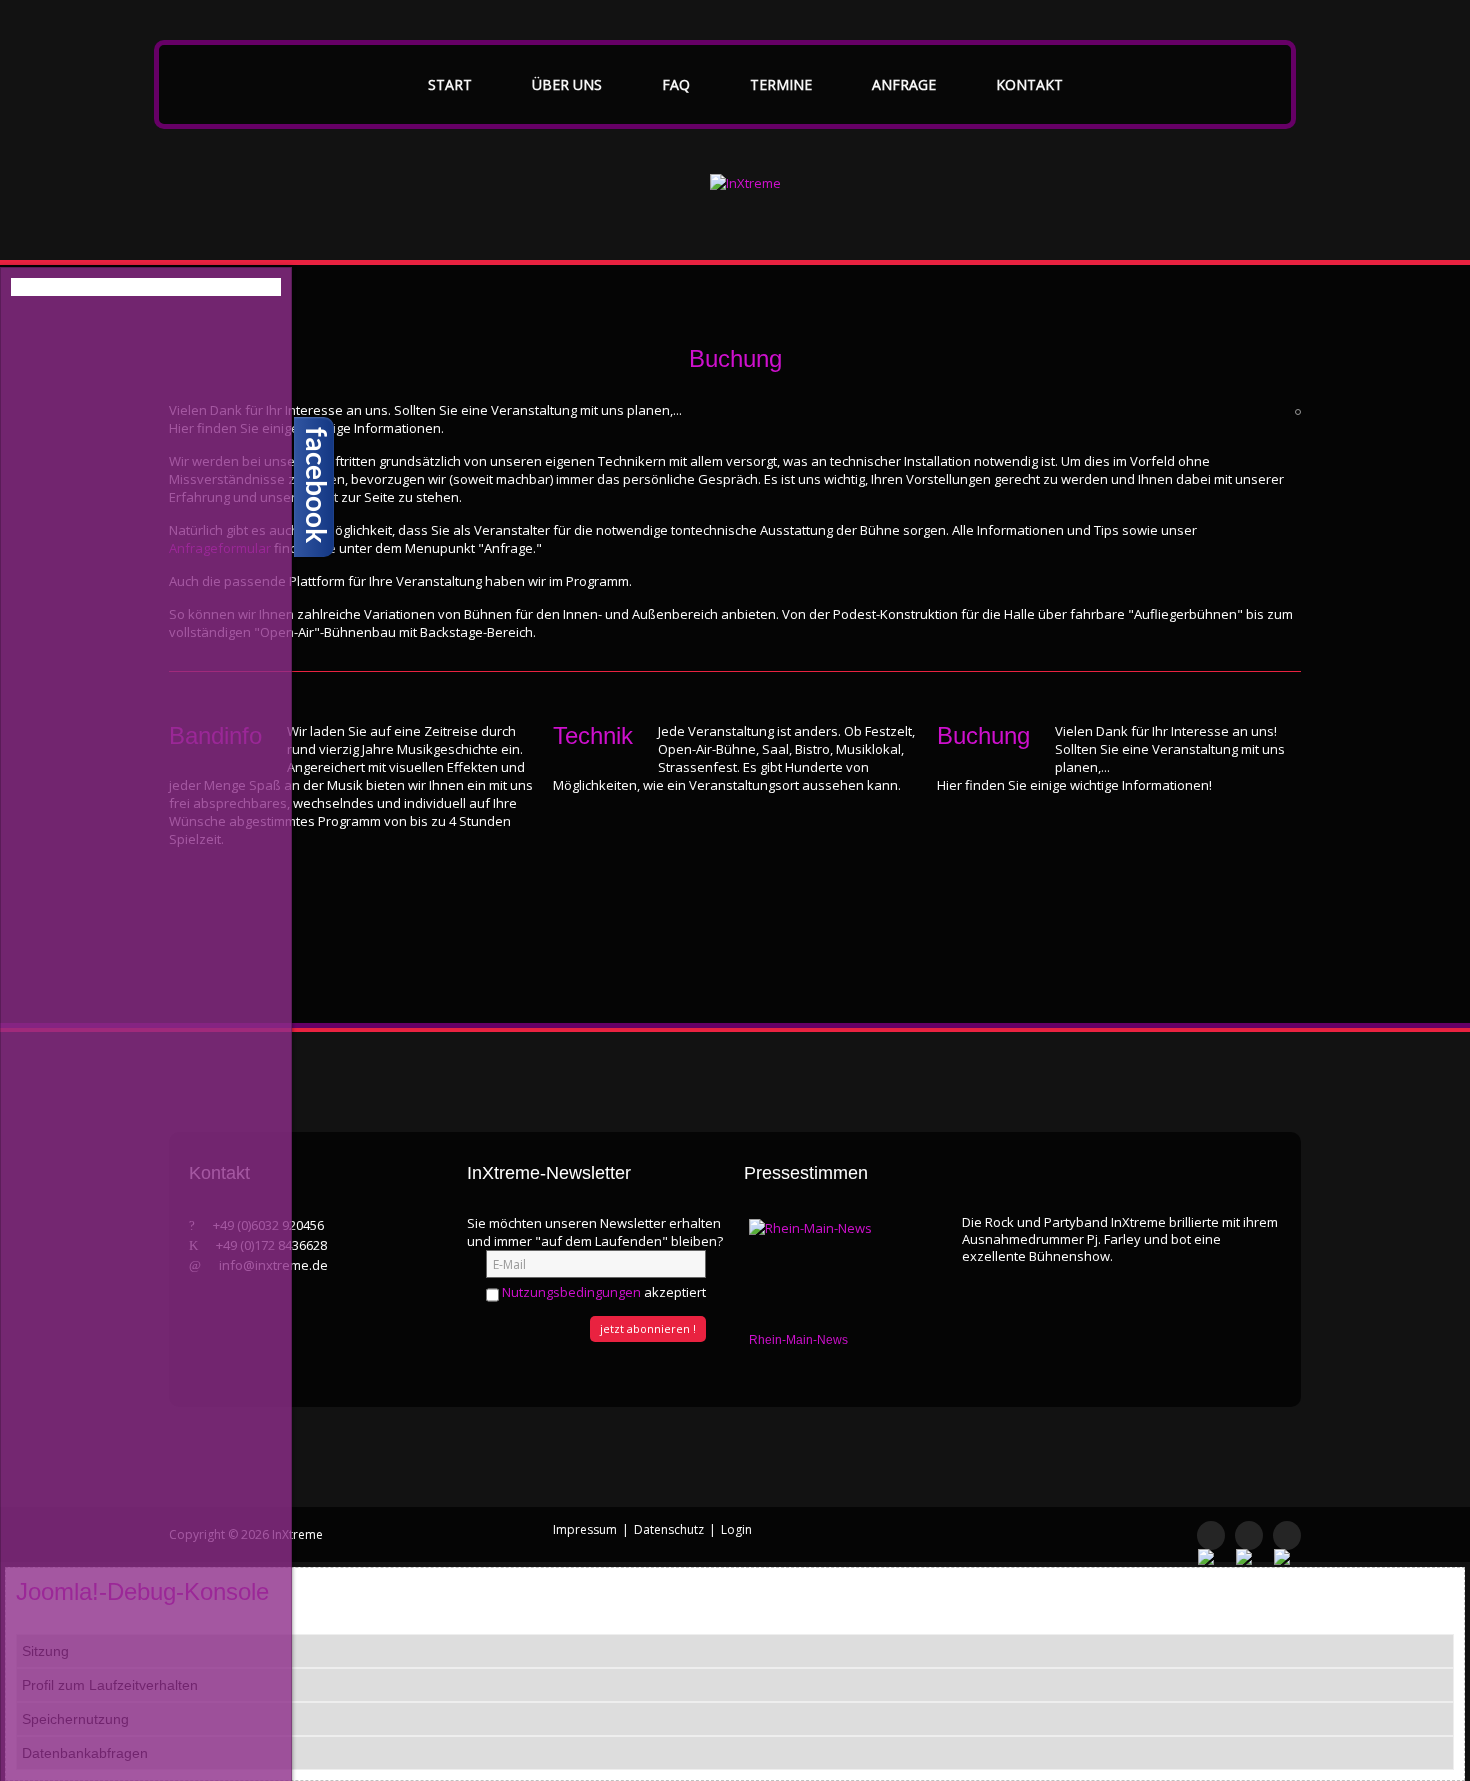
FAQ (676, 84)
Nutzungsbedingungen (571, 1292)
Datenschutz (669, 1529)
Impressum (585, 1529)
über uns (567, 84)
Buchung (983, 735)
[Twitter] (1249, 1535)
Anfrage (904, 84)
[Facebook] (1211, 1535)
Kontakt (1029, 84)
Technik (593, 735)
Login (736, 1529)
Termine (781, 84)
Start (450, 84)
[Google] (1287, 1535)
